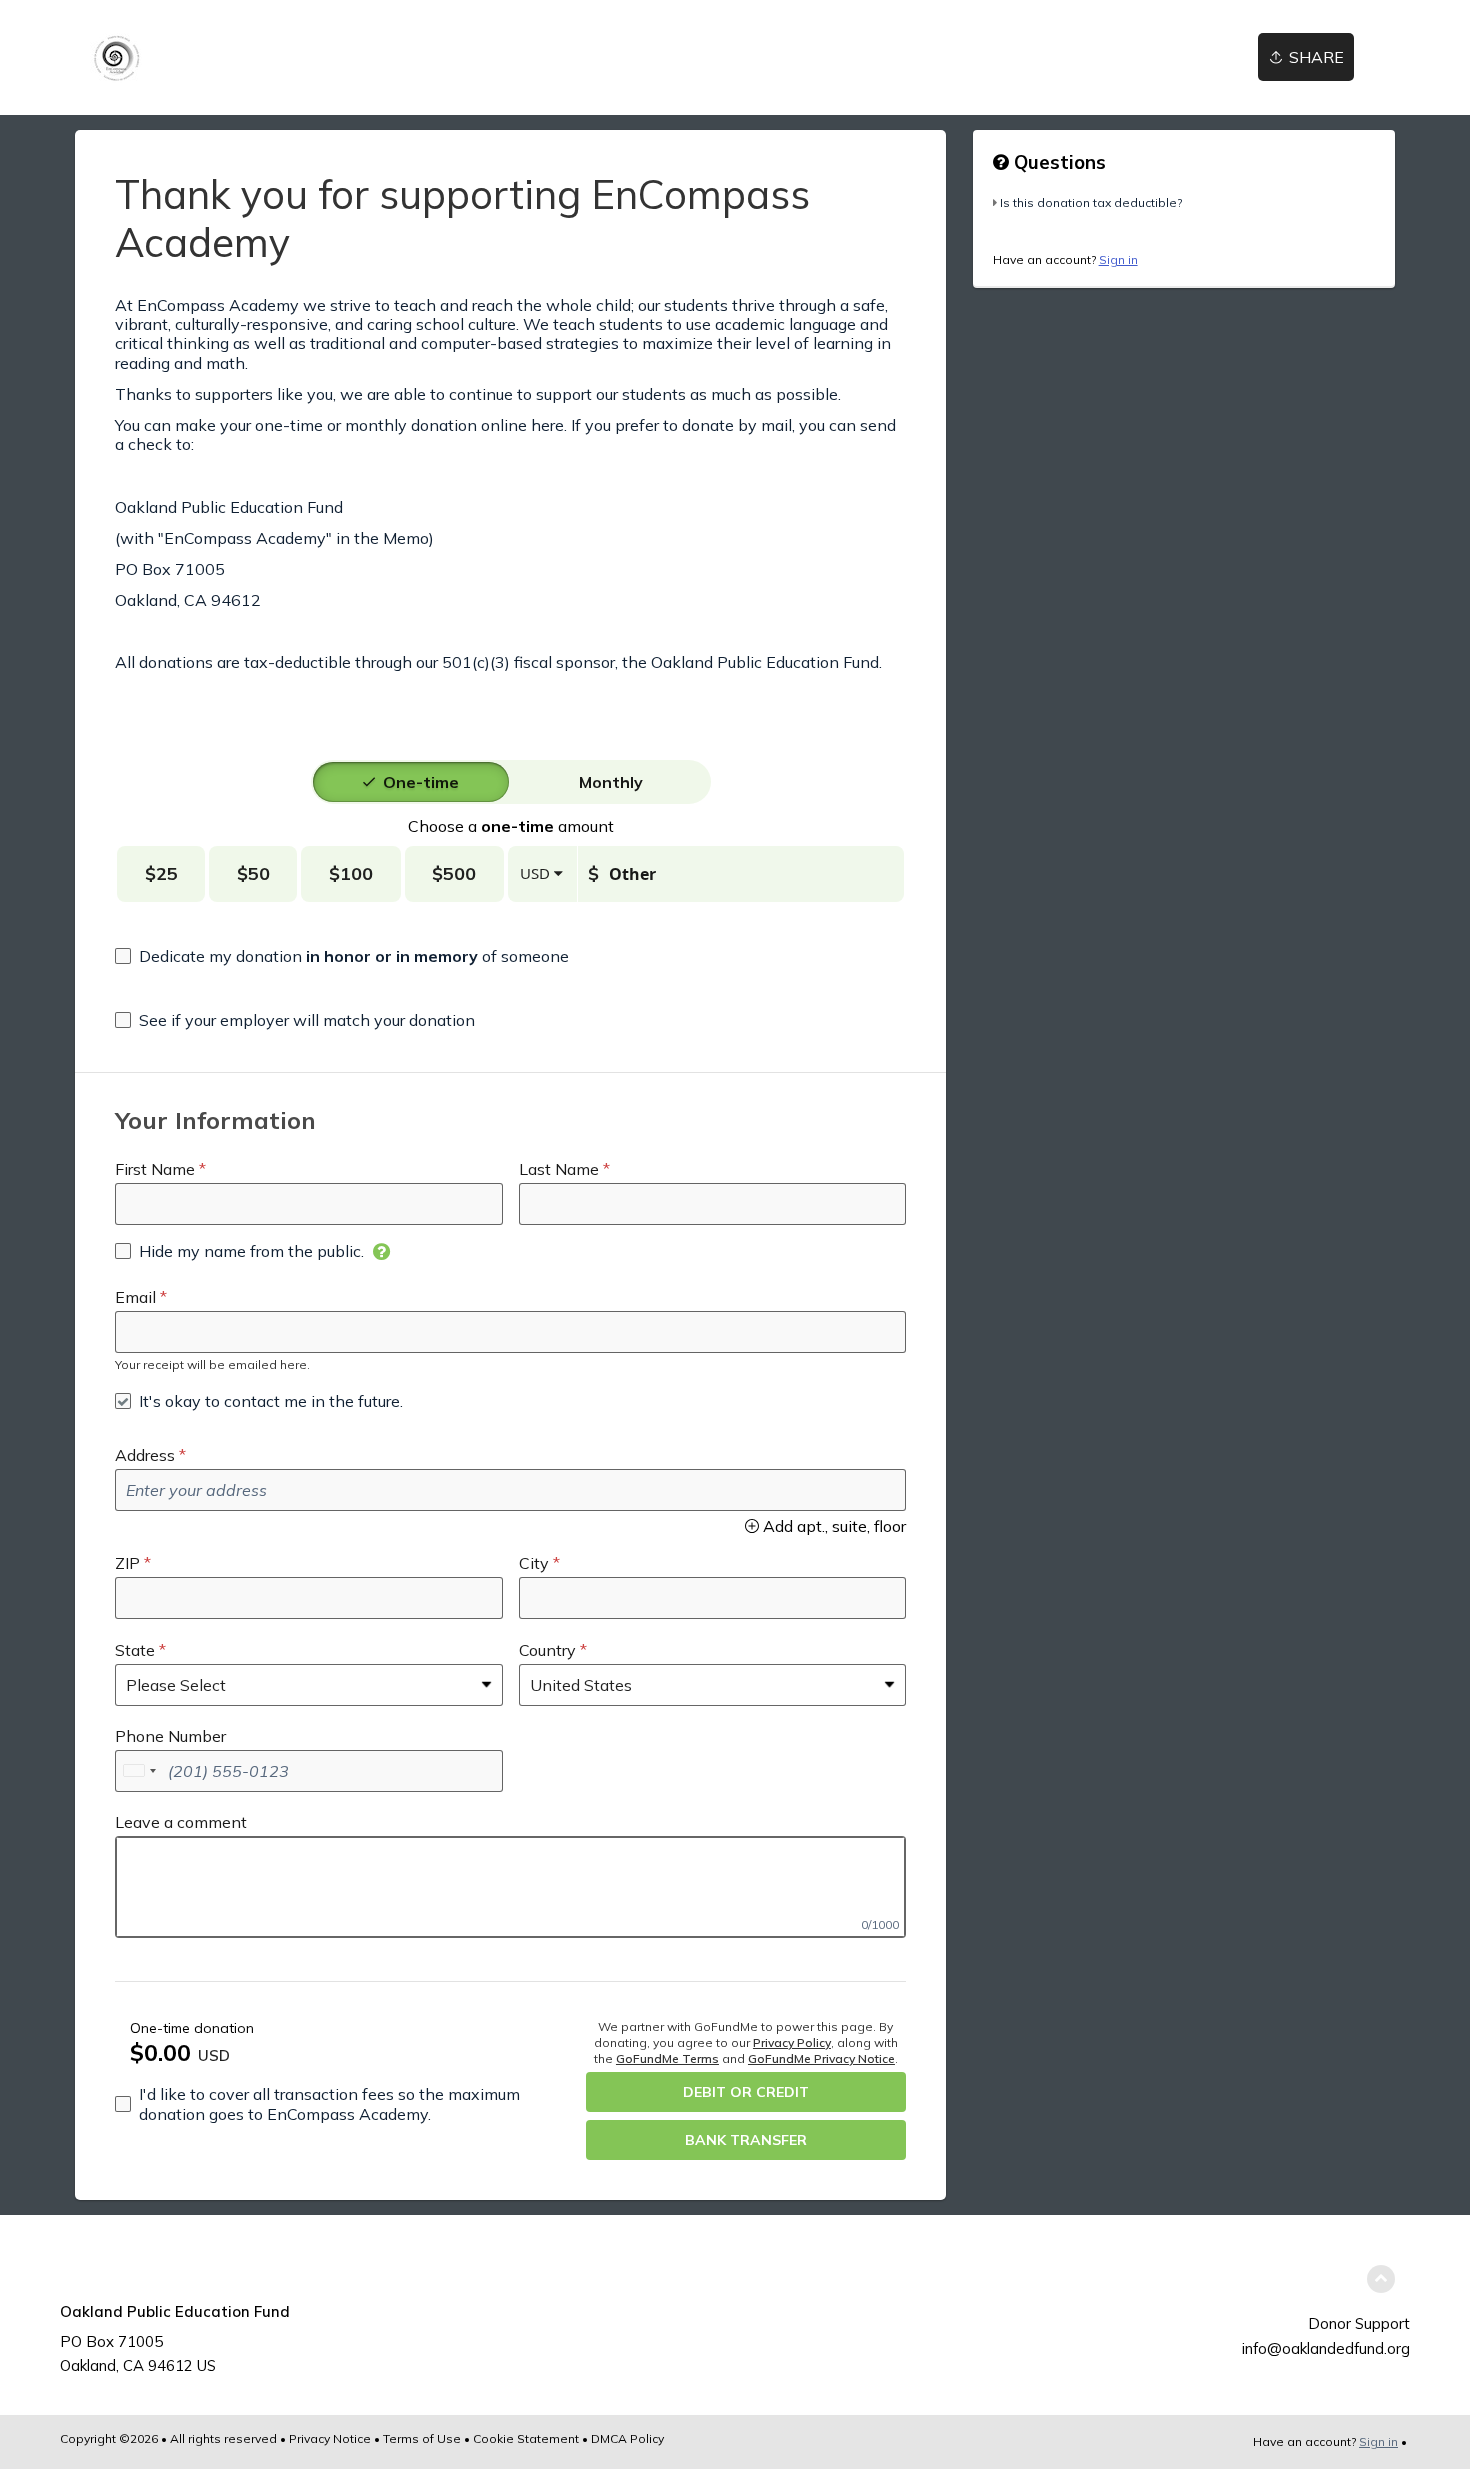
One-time (421, 782)
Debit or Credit (746, 2092)
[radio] (421, 782)
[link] (116, 58)
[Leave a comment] (510, 1887)
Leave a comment (181, 1822)
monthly (611, 782)
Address (145, 1455)
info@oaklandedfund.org (1326, 2348)
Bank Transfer (746, 2140)
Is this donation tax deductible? (1091, 202)
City (534, 1563)
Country (547, 1650)
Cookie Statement (526, 2438)
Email (135, 1297)
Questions (1057, 162)
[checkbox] (342, 956)
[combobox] (139, 1771)
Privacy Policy (792, 2042)
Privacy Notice (330, 2438)
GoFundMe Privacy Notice (821, 2058)
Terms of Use (422, 2438)
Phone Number (170, 1736)
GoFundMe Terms (667, 2058)
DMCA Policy (627, 2438)
